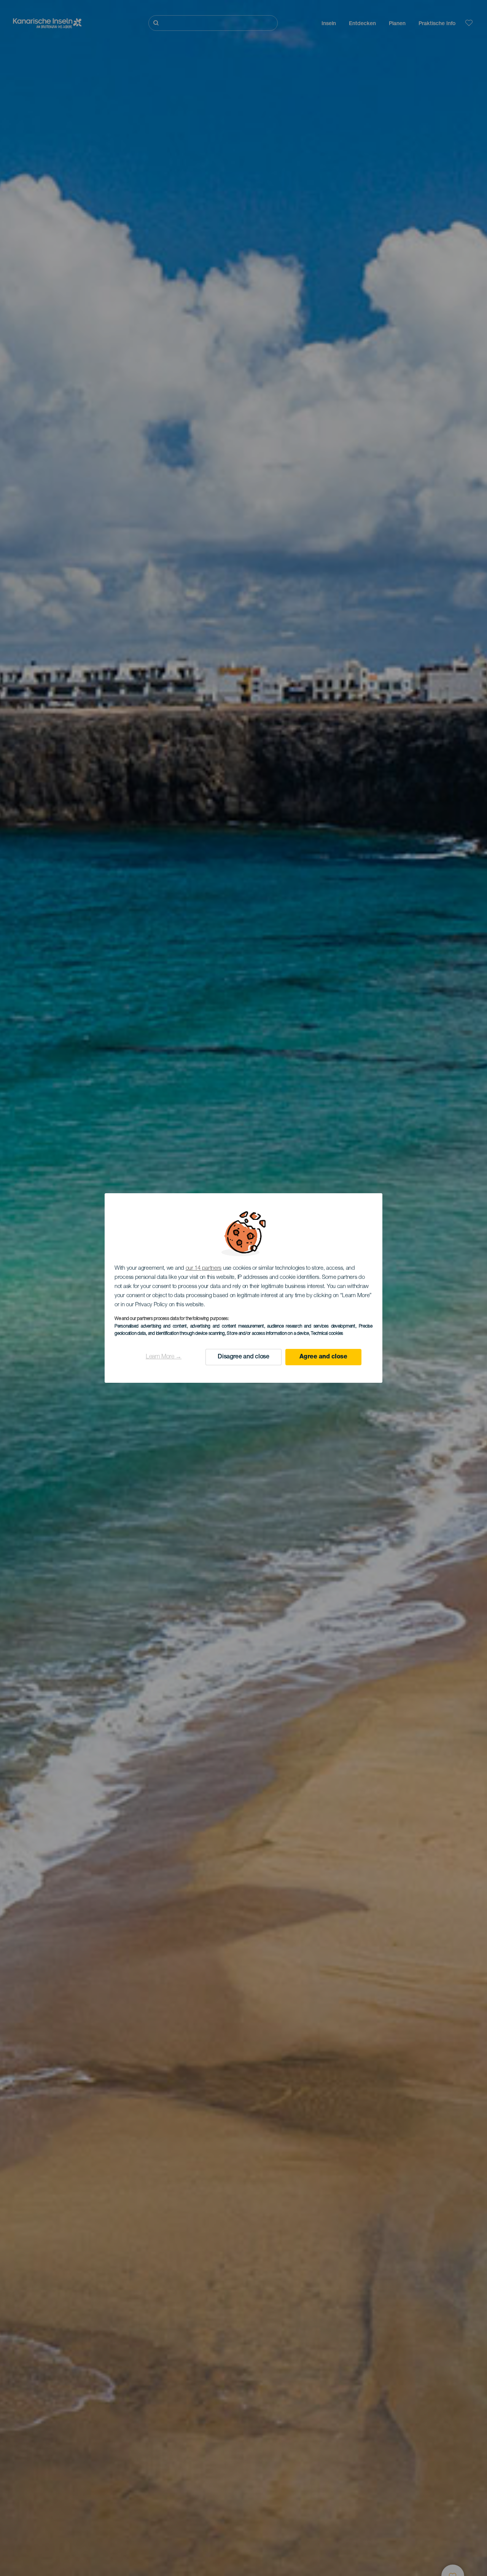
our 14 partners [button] (204, 1268)
